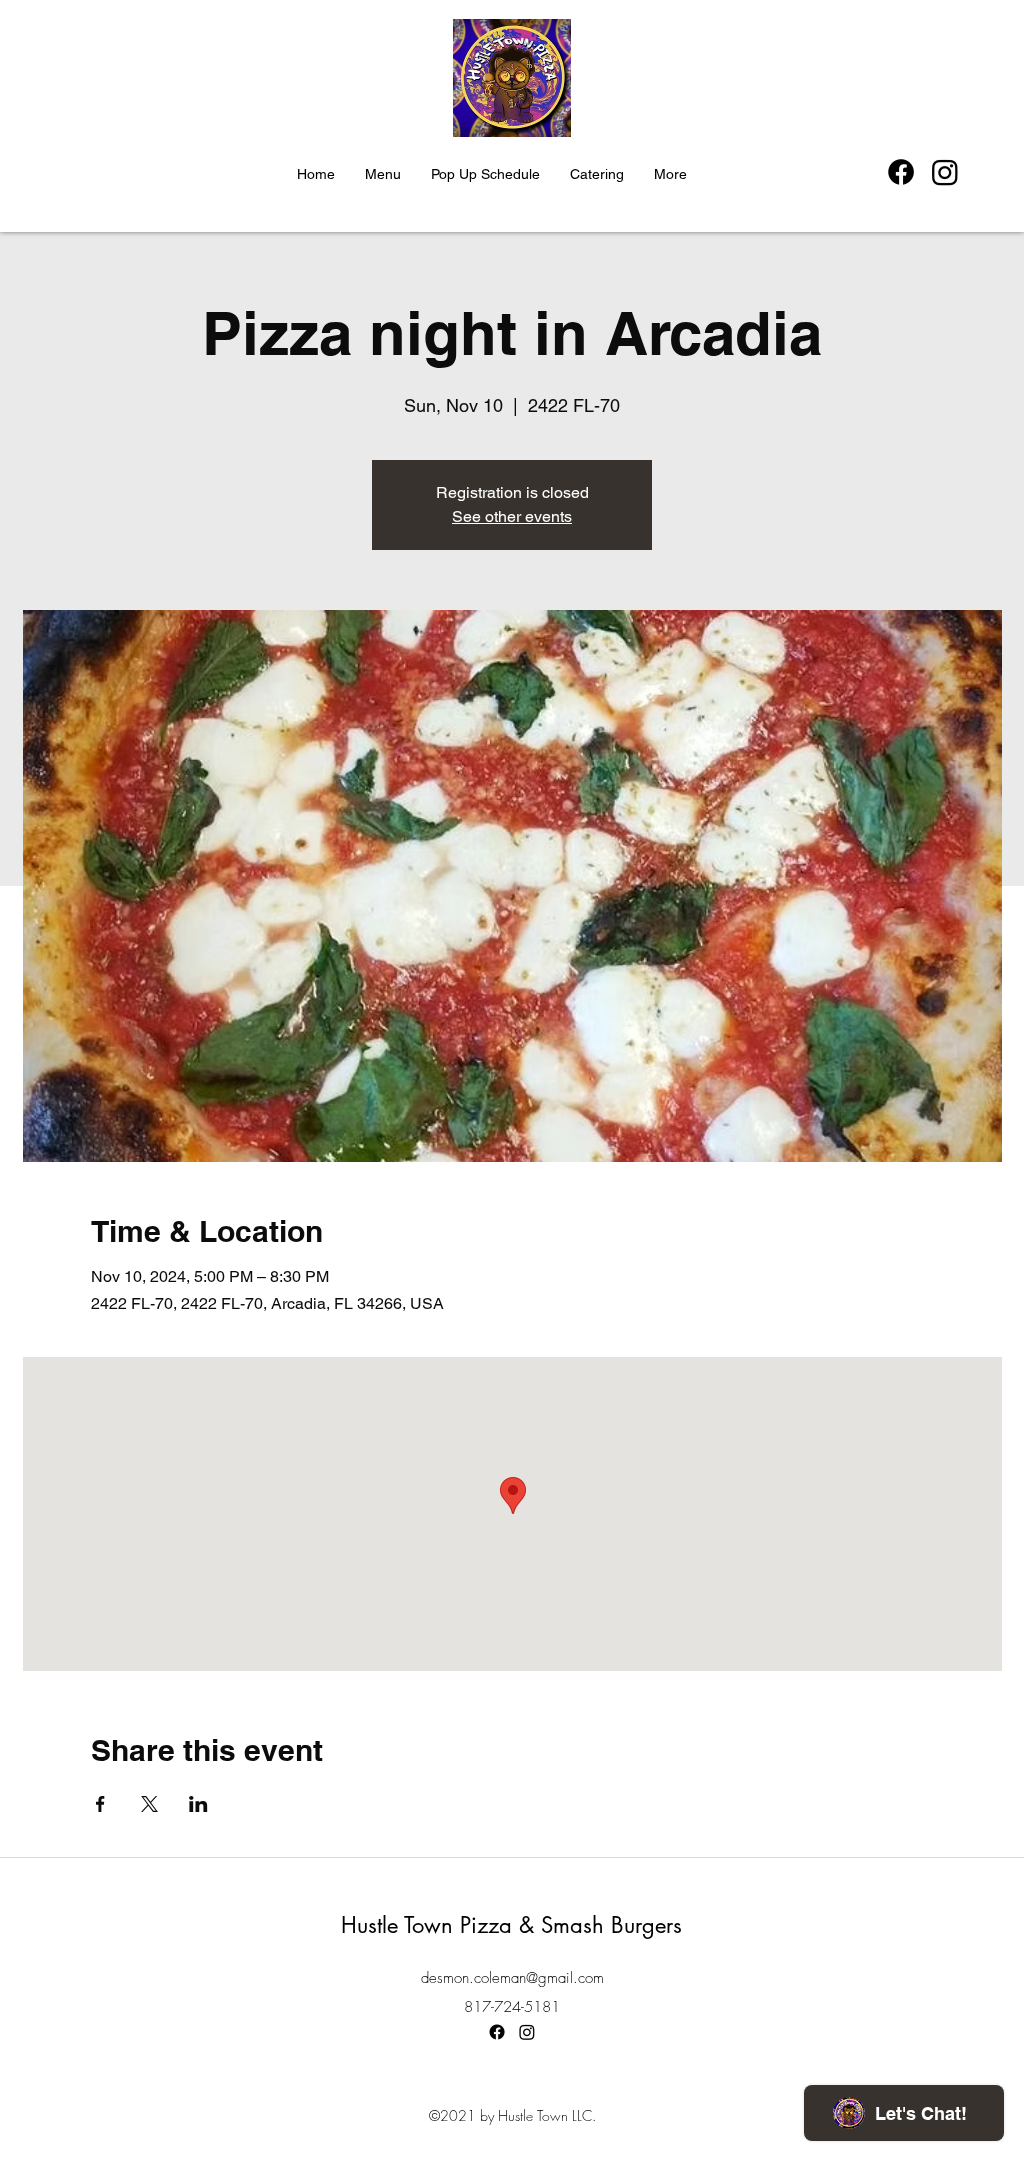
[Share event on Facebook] (100, 1804)
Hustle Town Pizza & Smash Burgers (511, 1925)
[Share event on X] (149, 1804)
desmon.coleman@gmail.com (512, 1978)
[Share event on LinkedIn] (198, 1804)
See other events (512, 516)
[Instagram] (945, 172)
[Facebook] (901, 172)
